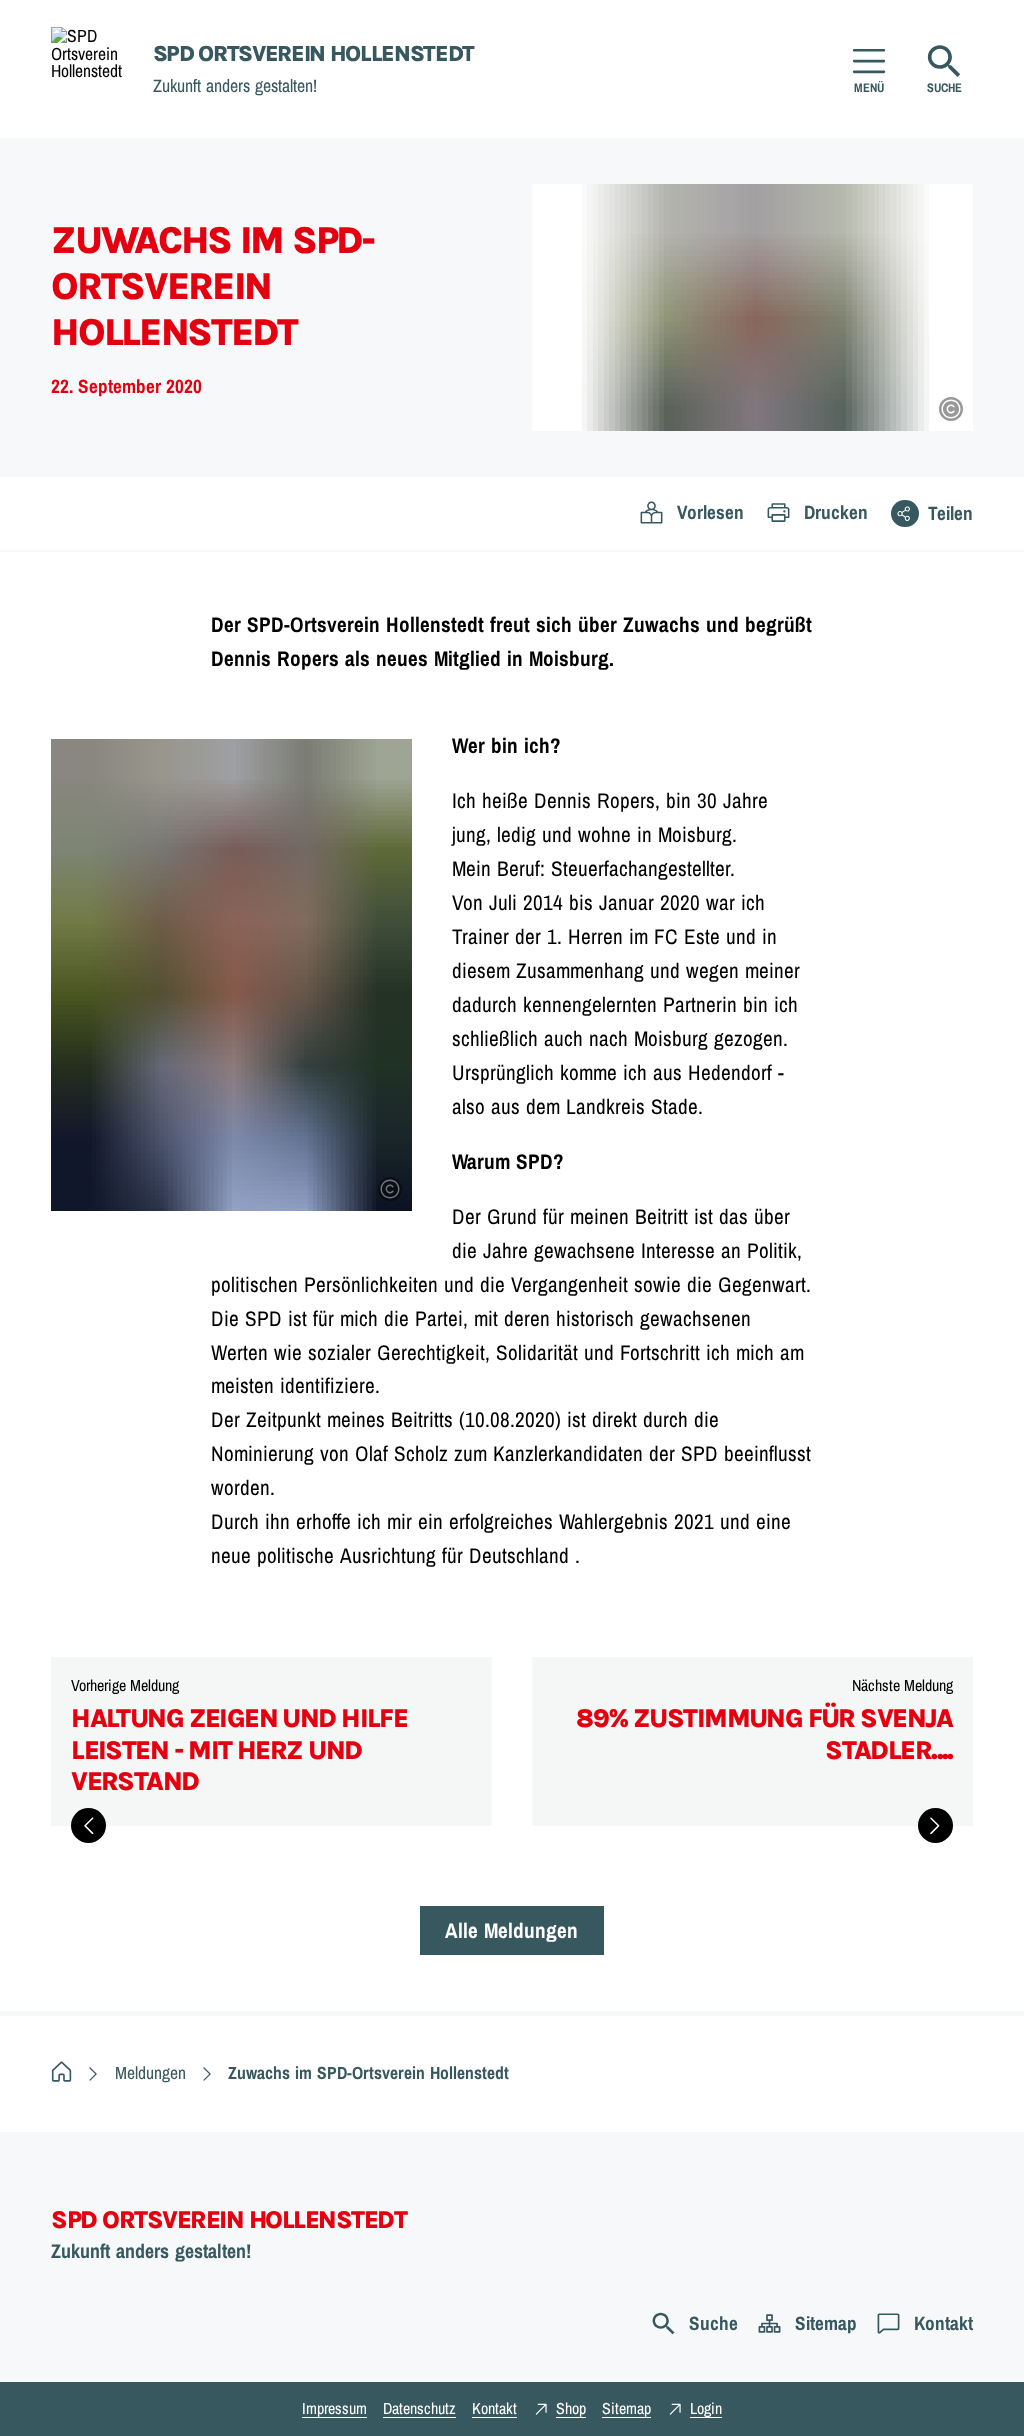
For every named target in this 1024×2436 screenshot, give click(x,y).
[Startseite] (61, 2072)
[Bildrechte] (951, 409)
